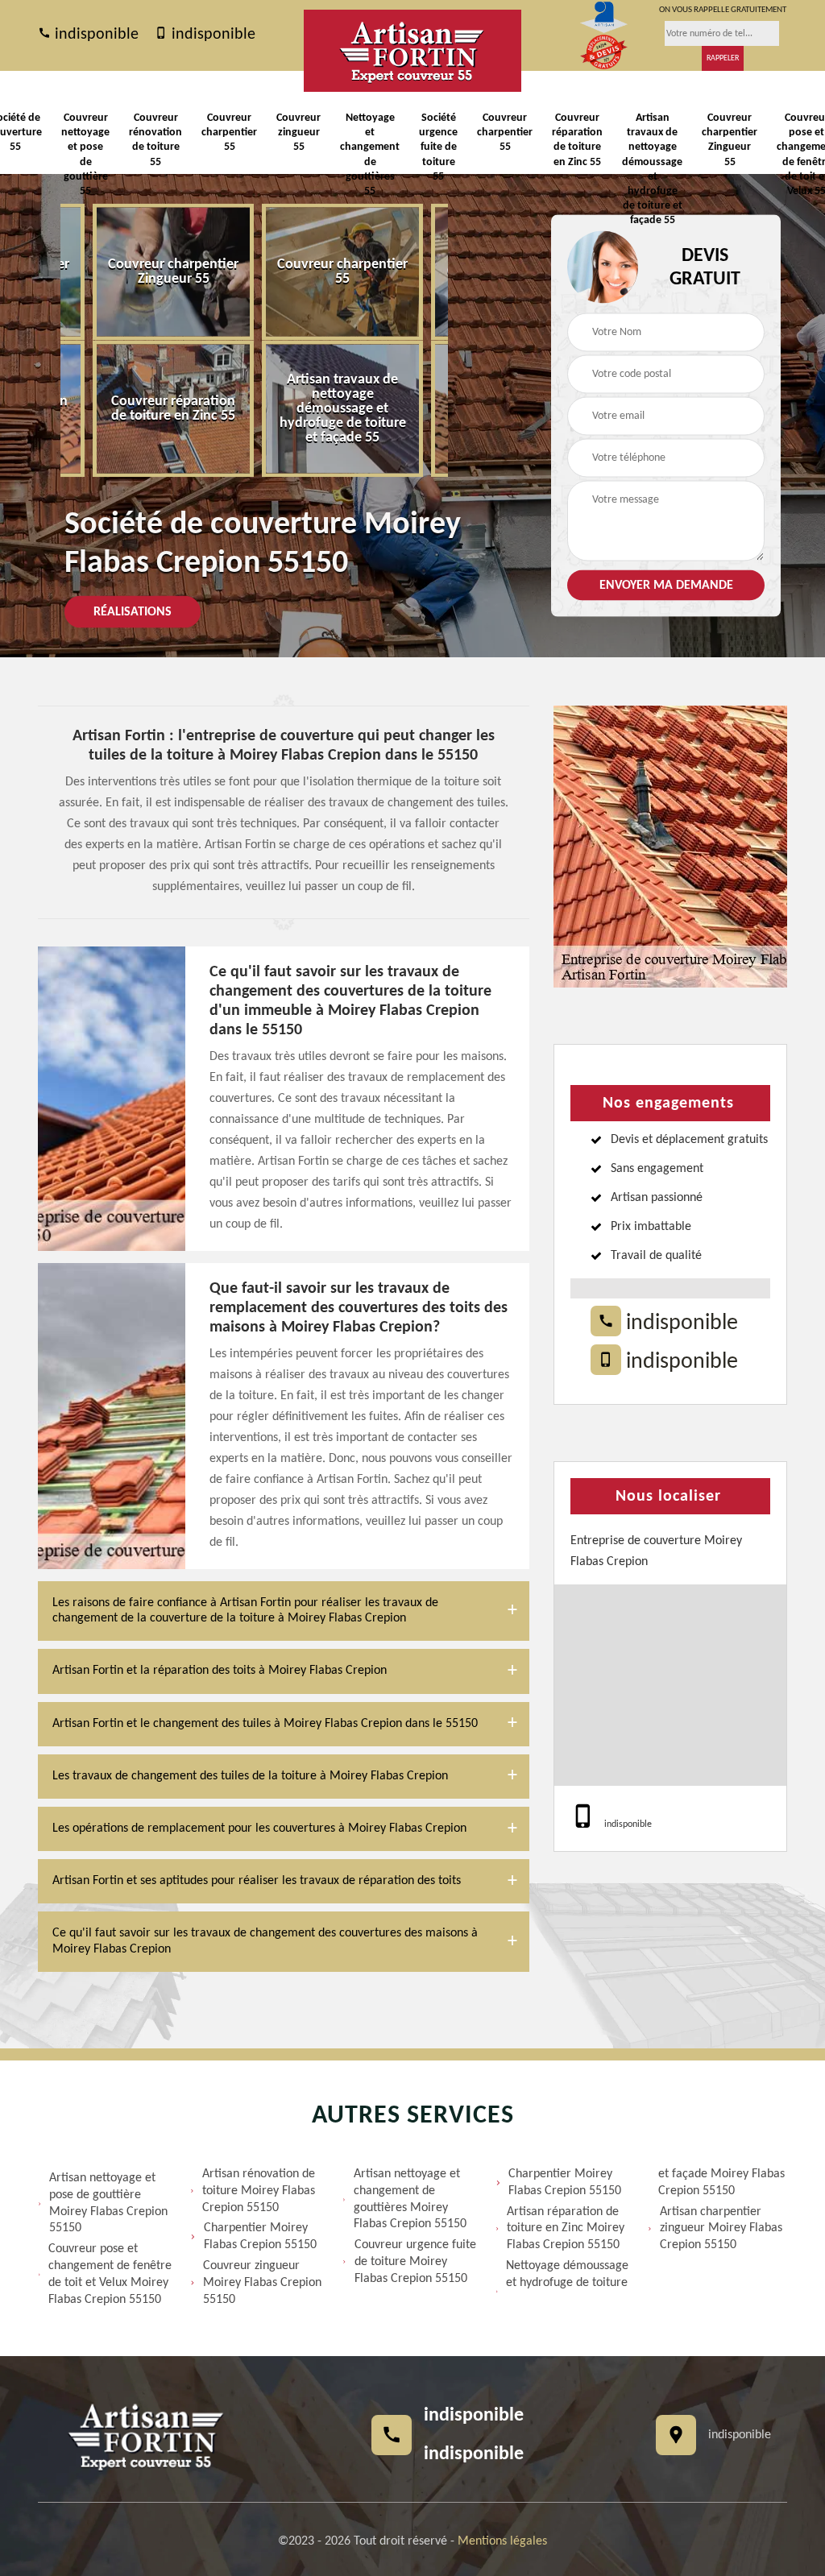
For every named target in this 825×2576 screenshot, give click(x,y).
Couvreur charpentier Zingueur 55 (730, 140)
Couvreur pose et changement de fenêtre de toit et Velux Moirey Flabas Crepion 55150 (110, 2274)
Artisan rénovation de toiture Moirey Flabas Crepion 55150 (259, 2191)
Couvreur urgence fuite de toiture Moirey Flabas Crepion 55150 (415, 2262)
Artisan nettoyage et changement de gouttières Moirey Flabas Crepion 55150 (410, 2199)
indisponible (95, 35)
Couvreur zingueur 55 (298, 133)
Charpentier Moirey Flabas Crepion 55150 (260, 2236)
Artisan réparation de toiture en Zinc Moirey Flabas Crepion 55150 (566, 2229)
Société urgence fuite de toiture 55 (438, 147)
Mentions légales (502, 2541)
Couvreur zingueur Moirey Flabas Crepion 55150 (262, 2283)
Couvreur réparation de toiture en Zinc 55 (577, 140)
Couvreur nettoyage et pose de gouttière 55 (85, 155)
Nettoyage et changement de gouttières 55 (370, 155)
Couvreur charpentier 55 (229, 133)
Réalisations (133, 612)
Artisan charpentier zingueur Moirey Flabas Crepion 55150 (721, 2229)
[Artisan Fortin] (412, 51)
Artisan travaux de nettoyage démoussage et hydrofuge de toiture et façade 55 (652, 169)
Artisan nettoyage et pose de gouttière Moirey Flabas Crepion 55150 (108, 2203)
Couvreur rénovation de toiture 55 (155, 140)
